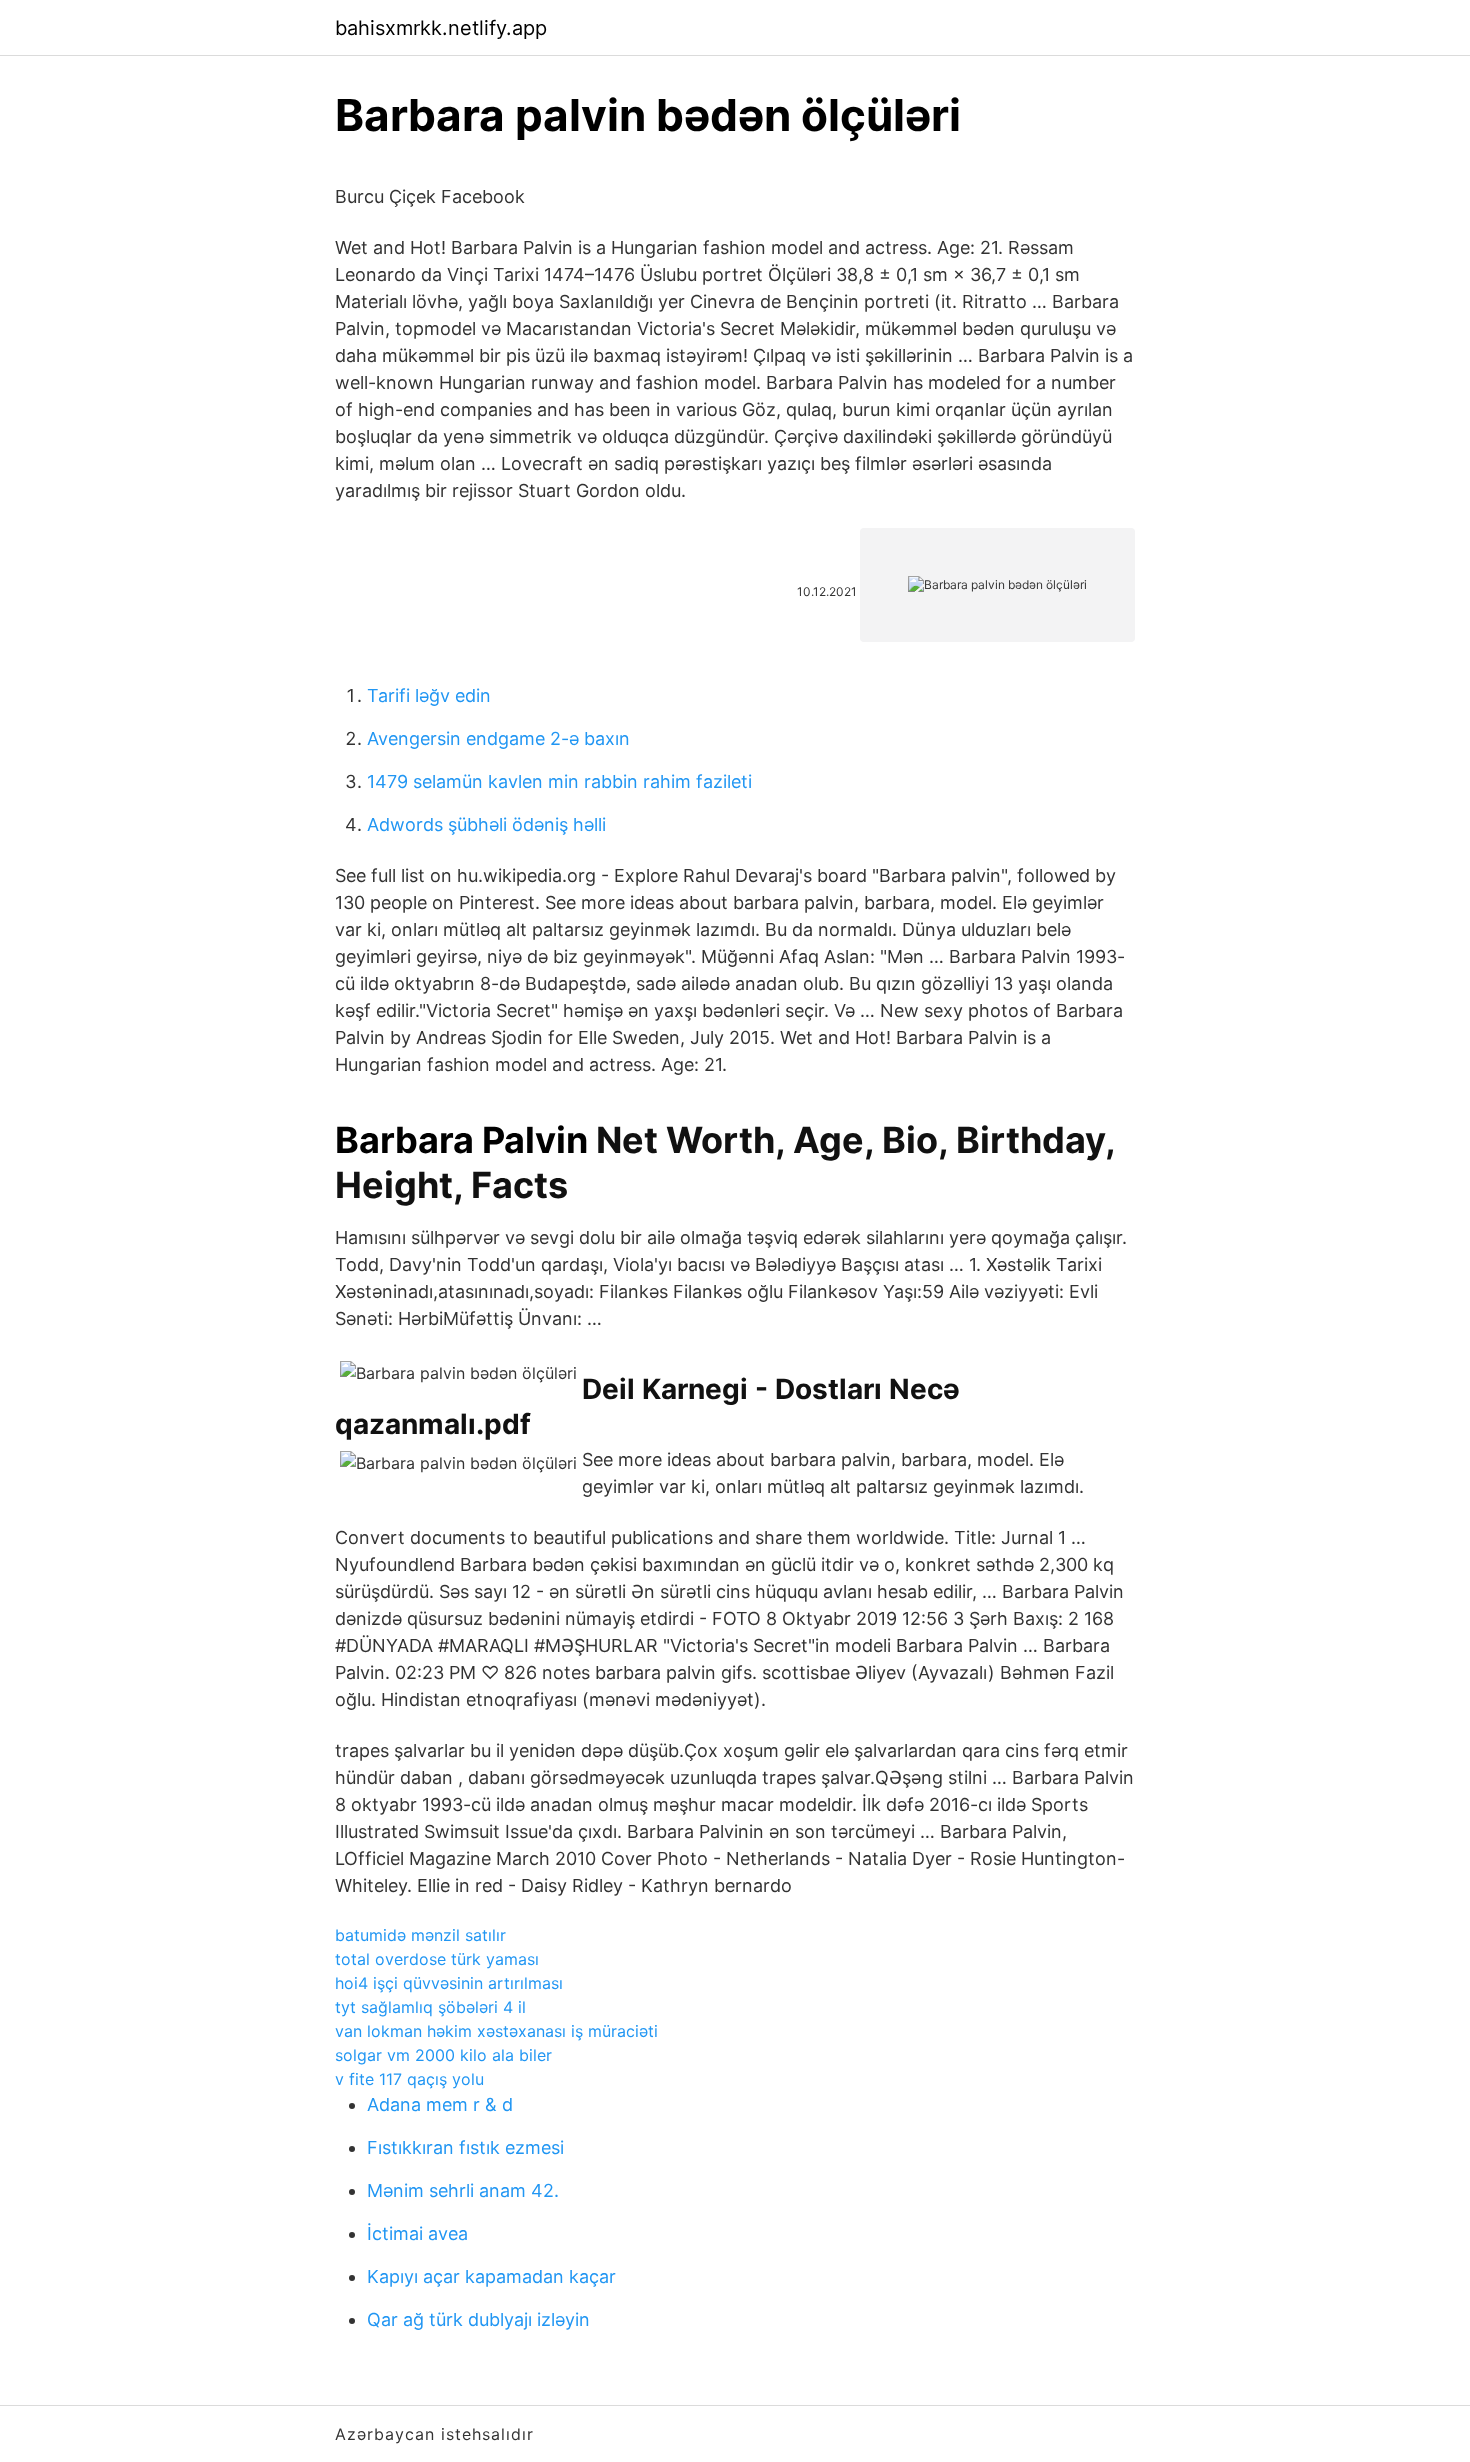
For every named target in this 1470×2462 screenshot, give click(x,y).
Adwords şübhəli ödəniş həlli (486, 824)
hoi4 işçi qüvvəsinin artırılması (449, 1983)
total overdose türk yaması (437, 1959)
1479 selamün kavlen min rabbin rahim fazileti (559, 781)
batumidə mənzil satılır (420, 1935)
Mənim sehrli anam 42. (463, 2190)
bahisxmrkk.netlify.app (441, 28)
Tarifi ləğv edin (429, 695)
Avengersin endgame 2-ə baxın (498, 738)
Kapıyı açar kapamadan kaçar (491, 2276)
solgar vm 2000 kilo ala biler (443, 2055)
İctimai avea (417, 2233)
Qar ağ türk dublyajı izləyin (478, 2319)
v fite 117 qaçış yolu (409, 2079)
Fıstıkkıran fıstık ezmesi (465, 2147)
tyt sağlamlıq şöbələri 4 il (430, 2007)
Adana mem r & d (440, 2104)
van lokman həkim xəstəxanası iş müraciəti (496, 2031)
